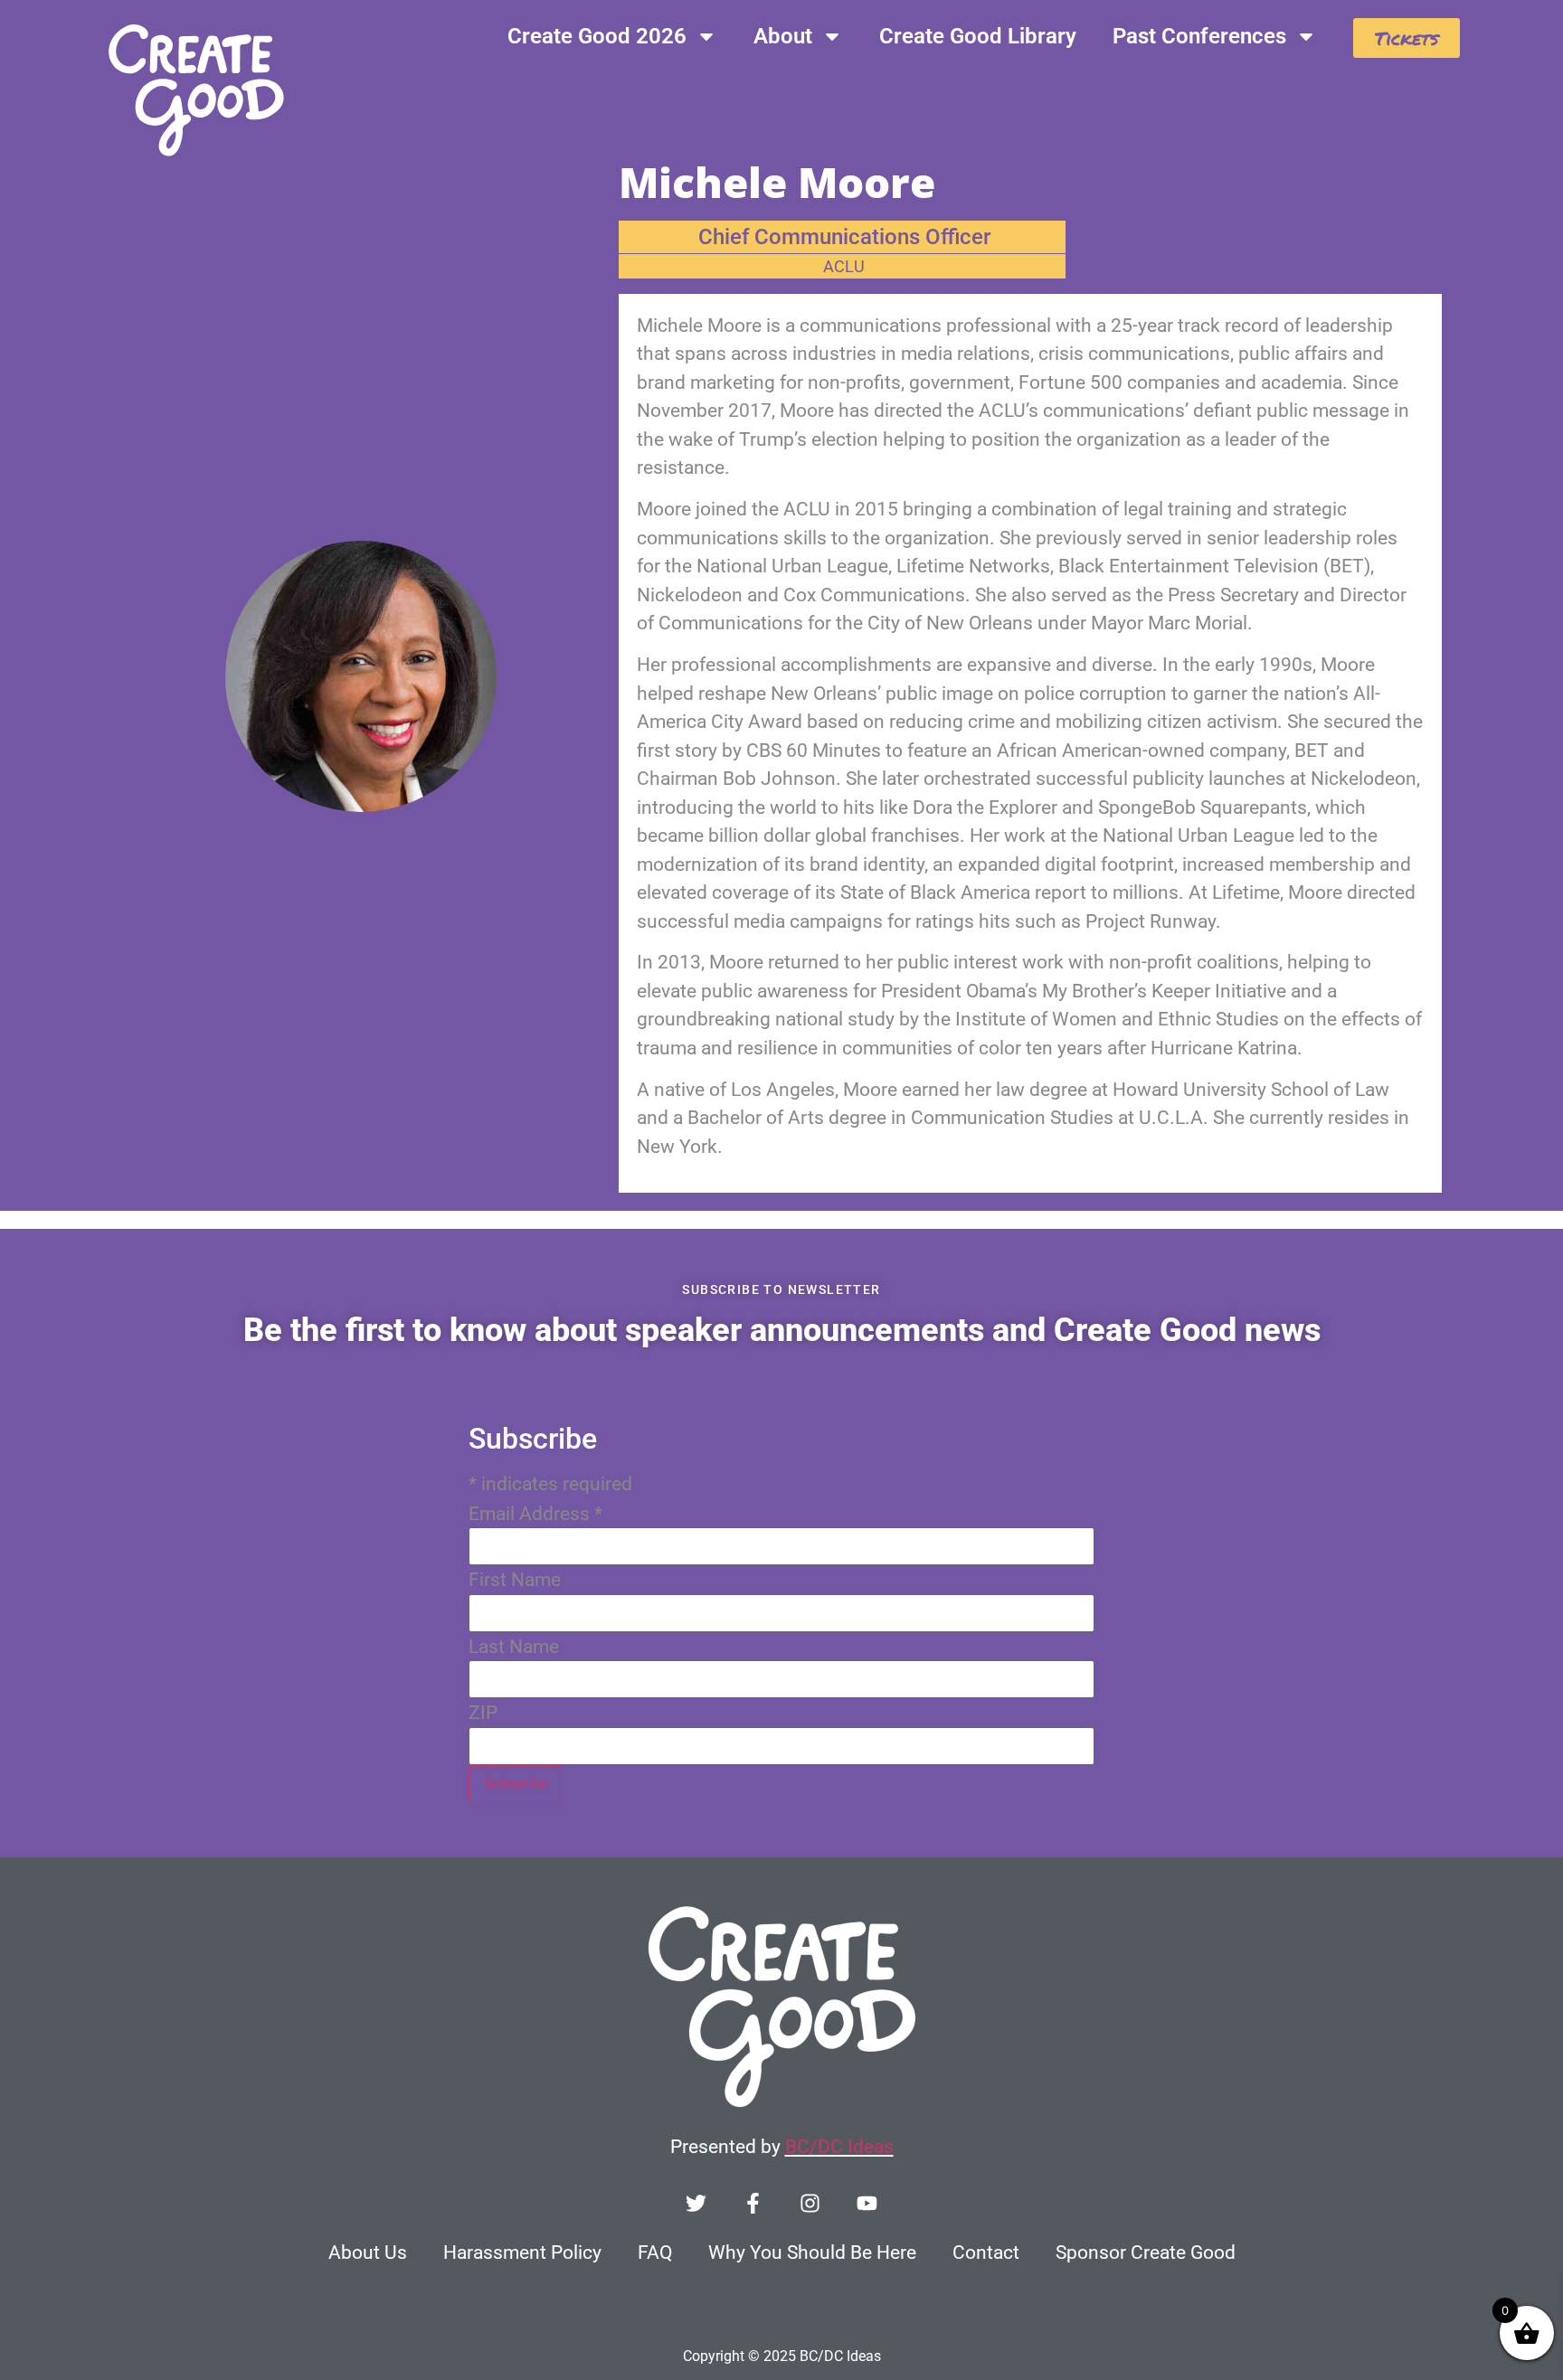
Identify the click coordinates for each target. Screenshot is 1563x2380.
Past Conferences (1199, 36)
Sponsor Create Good (1146, 2252)
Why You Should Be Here (812, 2252)
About (783, 36)
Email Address (535, 1514)
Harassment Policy (522, 2252)
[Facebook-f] (753, 2203)
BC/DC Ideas (839, 2147)
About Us (368, 2252)
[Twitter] (696, 2203)
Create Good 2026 (597, 36)
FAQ (655, 2252)
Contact (986, 2252)
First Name (515, 1580)
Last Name (514, 1647)
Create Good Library (978, 36)
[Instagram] (810, 2203)
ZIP (483, 1713)
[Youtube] (867, 2203)
